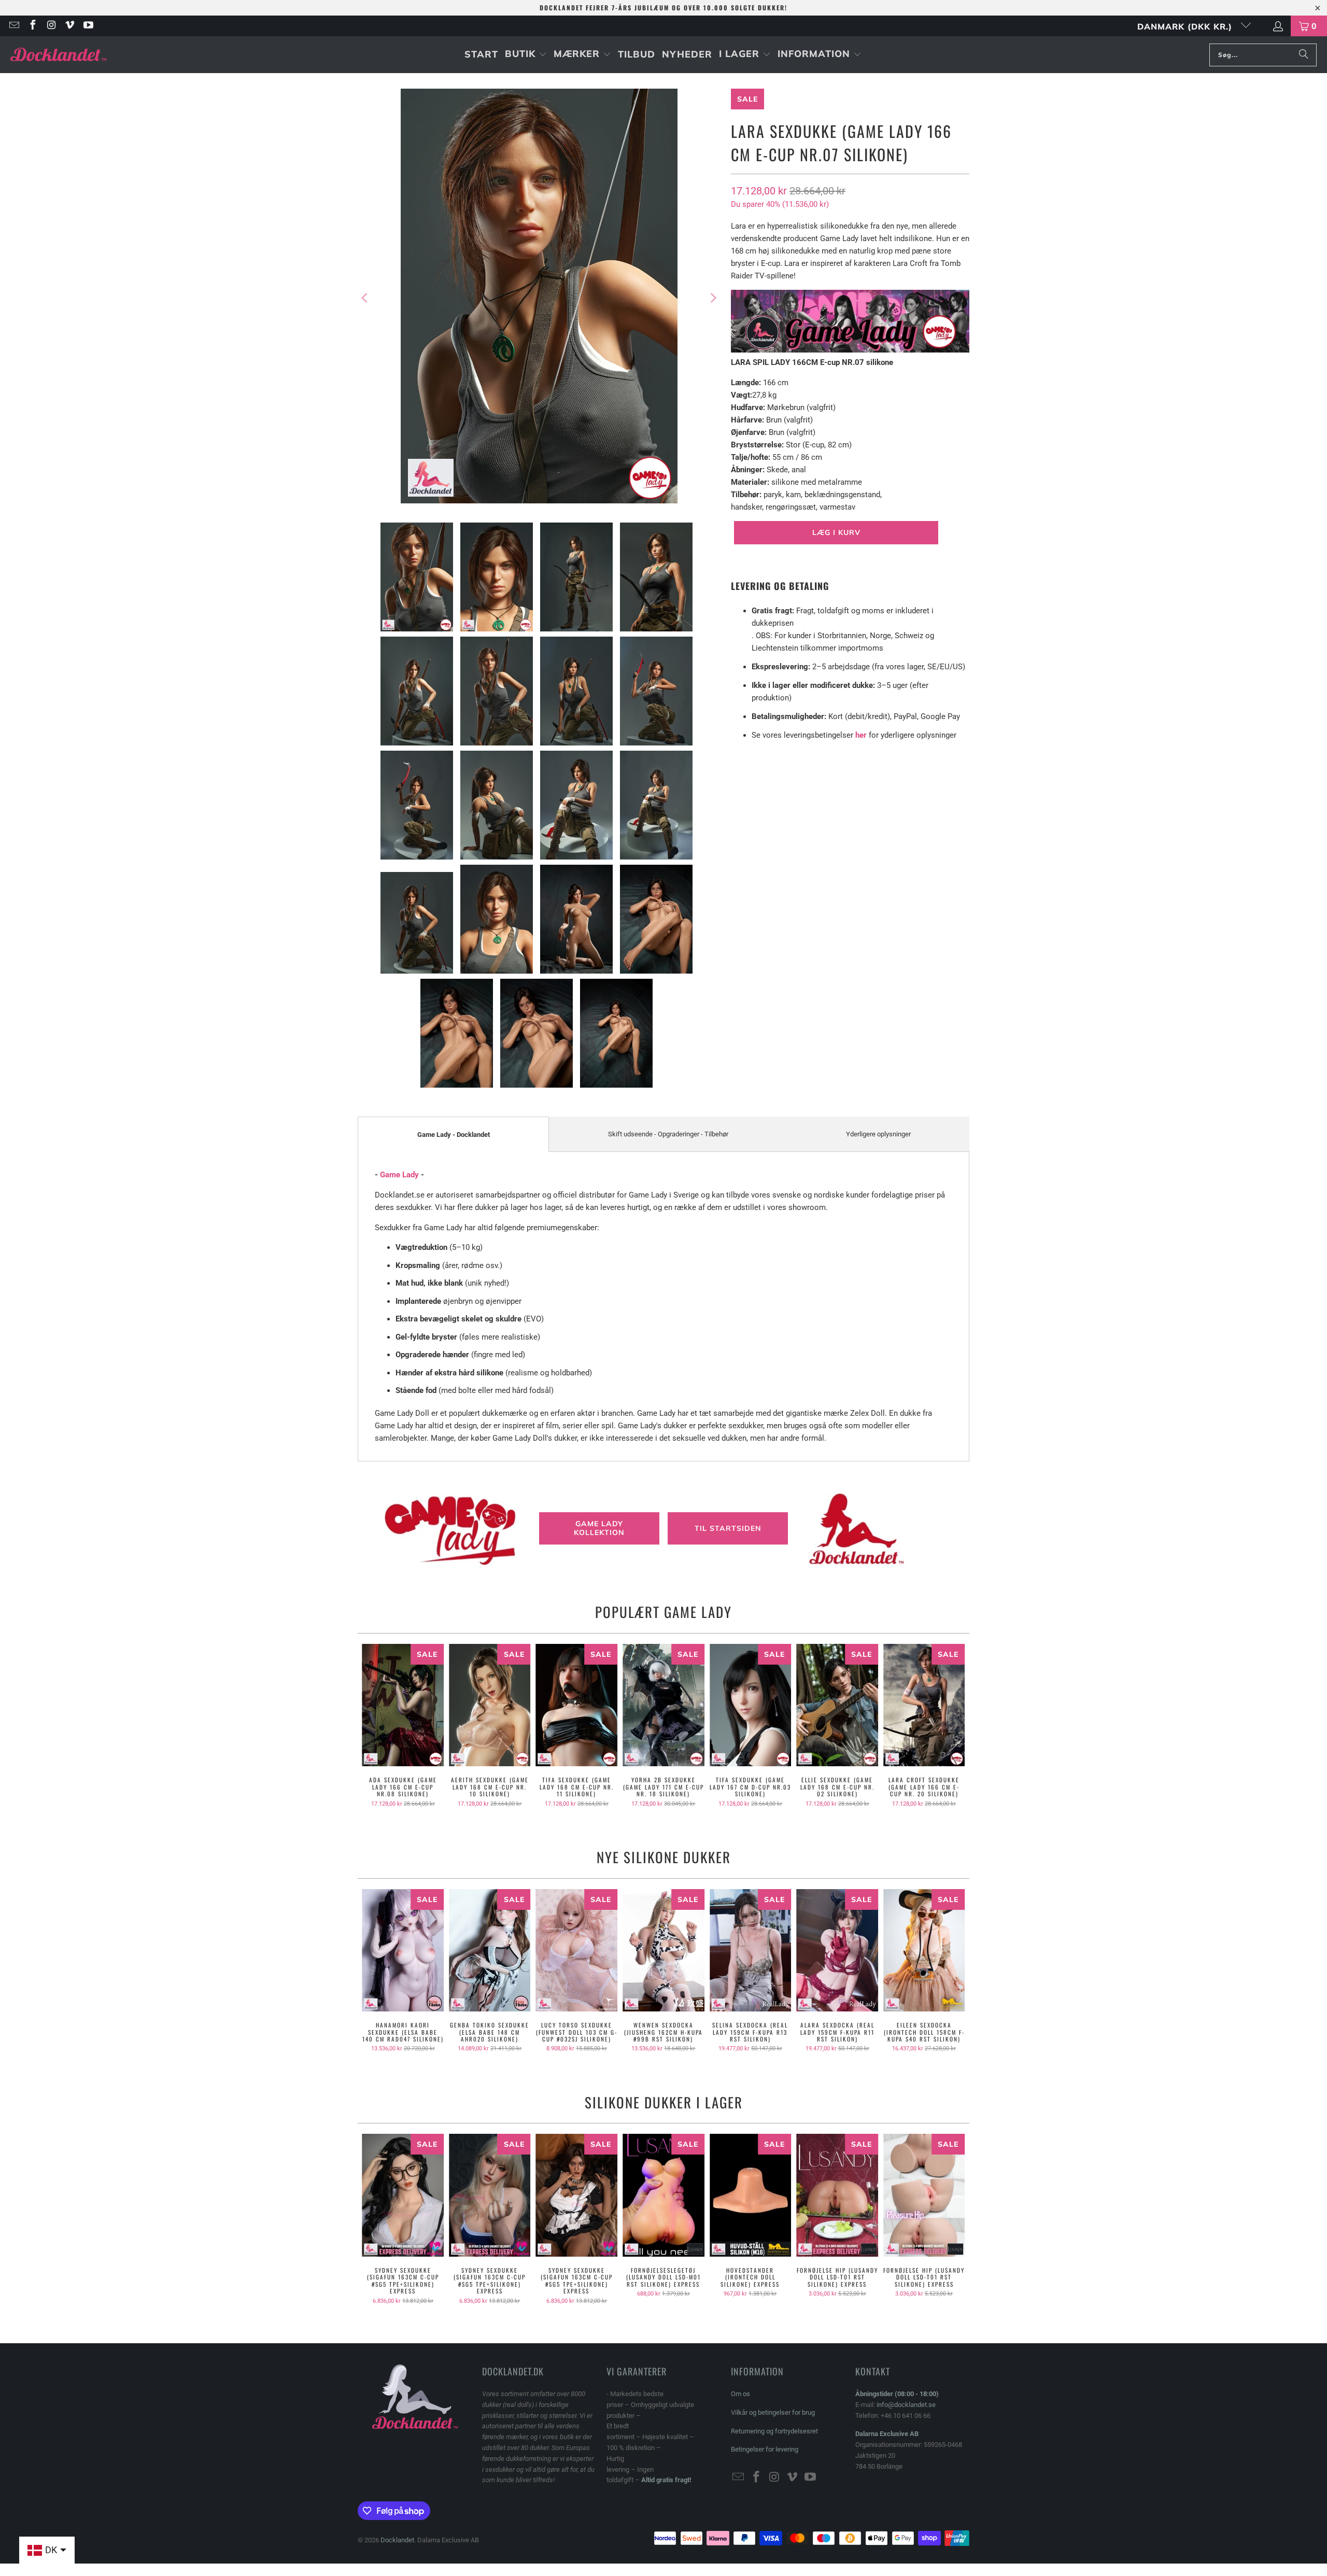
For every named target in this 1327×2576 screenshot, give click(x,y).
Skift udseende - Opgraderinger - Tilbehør (668, 1134)
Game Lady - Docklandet (454, 1135)
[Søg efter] (1304, 55)
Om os (740, 2394)
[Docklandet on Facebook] (32, 26)
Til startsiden (728, 1528)
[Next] (713, 298)
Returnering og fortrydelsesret (774, 2431)
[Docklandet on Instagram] (51, 26)
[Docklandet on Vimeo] (69, 26)
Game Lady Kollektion (599, 1529)
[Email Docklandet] (13, 26)
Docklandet (397, 2540)
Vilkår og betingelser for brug (773, 2412)
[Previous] (365, 298)
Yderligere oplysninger (878, 1134)
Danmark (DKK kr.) (1186, 26)
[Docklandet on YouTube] (88, 26)
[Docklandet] (58, 55)
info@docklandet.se (906, 2405)
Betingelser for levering (765, 2449)
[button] (526, 55)
